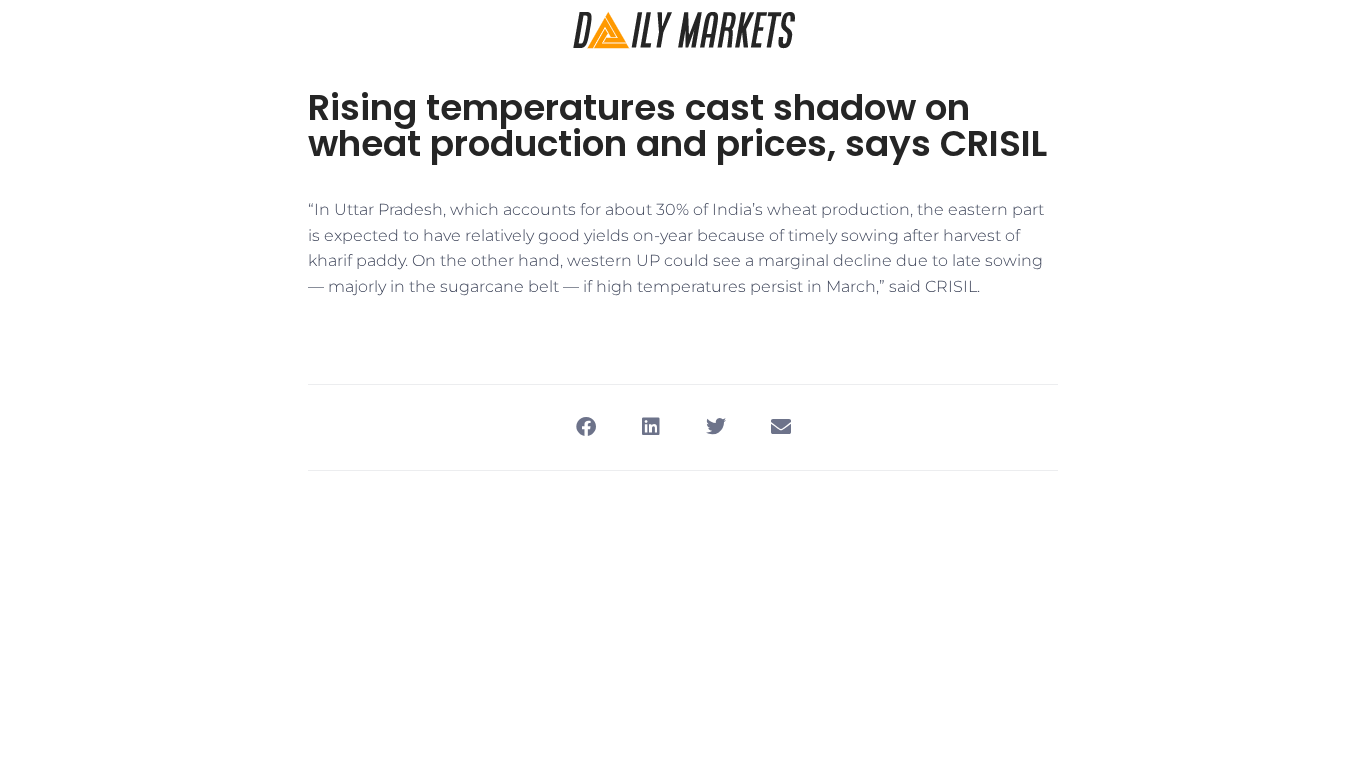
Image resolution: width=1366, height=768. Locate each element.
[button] (585, 427)
